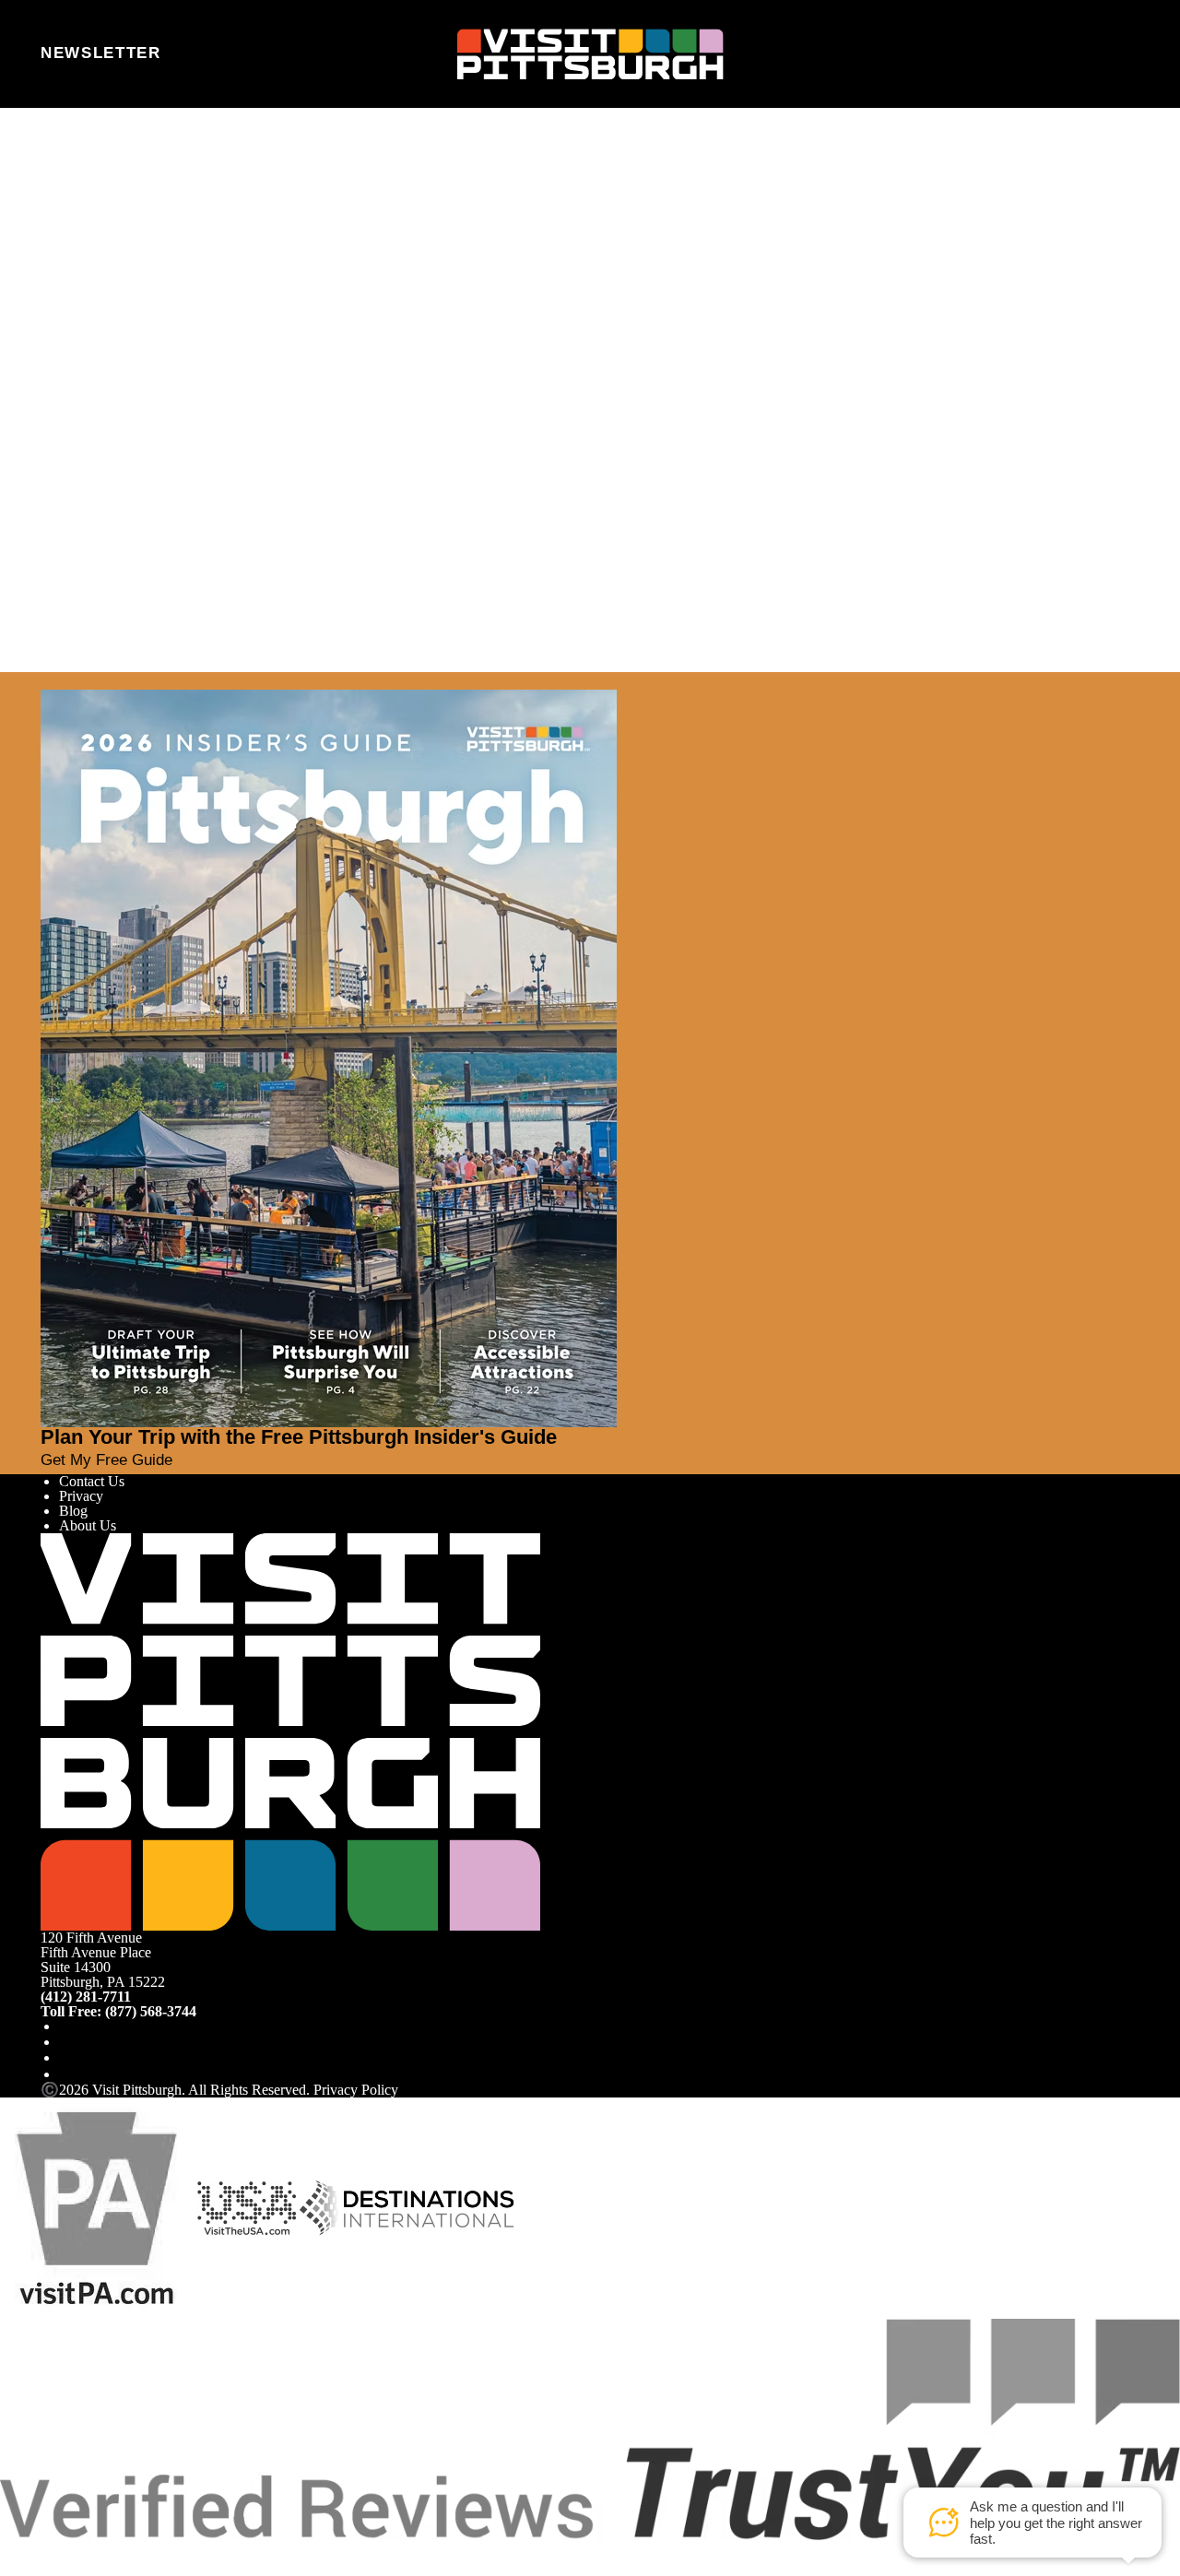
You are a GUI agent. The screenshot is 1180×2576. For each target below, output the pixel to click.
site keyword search (262, 324)
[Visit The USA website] (247, 2207)
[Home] (590, 54)
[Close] (48, 680)
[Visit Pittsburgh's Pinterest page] (66, 2074)
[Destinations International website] (407, 2207)
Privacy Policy (356, 2090)
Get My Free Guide (106, 1460)
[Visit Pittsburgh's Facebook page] (66, 2026)
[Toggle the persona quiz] (200, 54)
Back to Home (83, 344)
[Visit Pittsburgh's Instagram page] (66, 2042)
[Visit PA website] (97, 2207)
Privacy (81, 1496)
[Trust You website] (590, 2428)
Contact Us (92, 1481)
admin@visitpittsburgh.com (280, 283)
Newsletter (101, 53)
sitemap (460, 324)
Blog (73, 1511)
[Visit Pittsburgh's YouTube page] (66, 2057)
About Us (88, 1525)
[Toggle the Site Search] (1080, 53)
